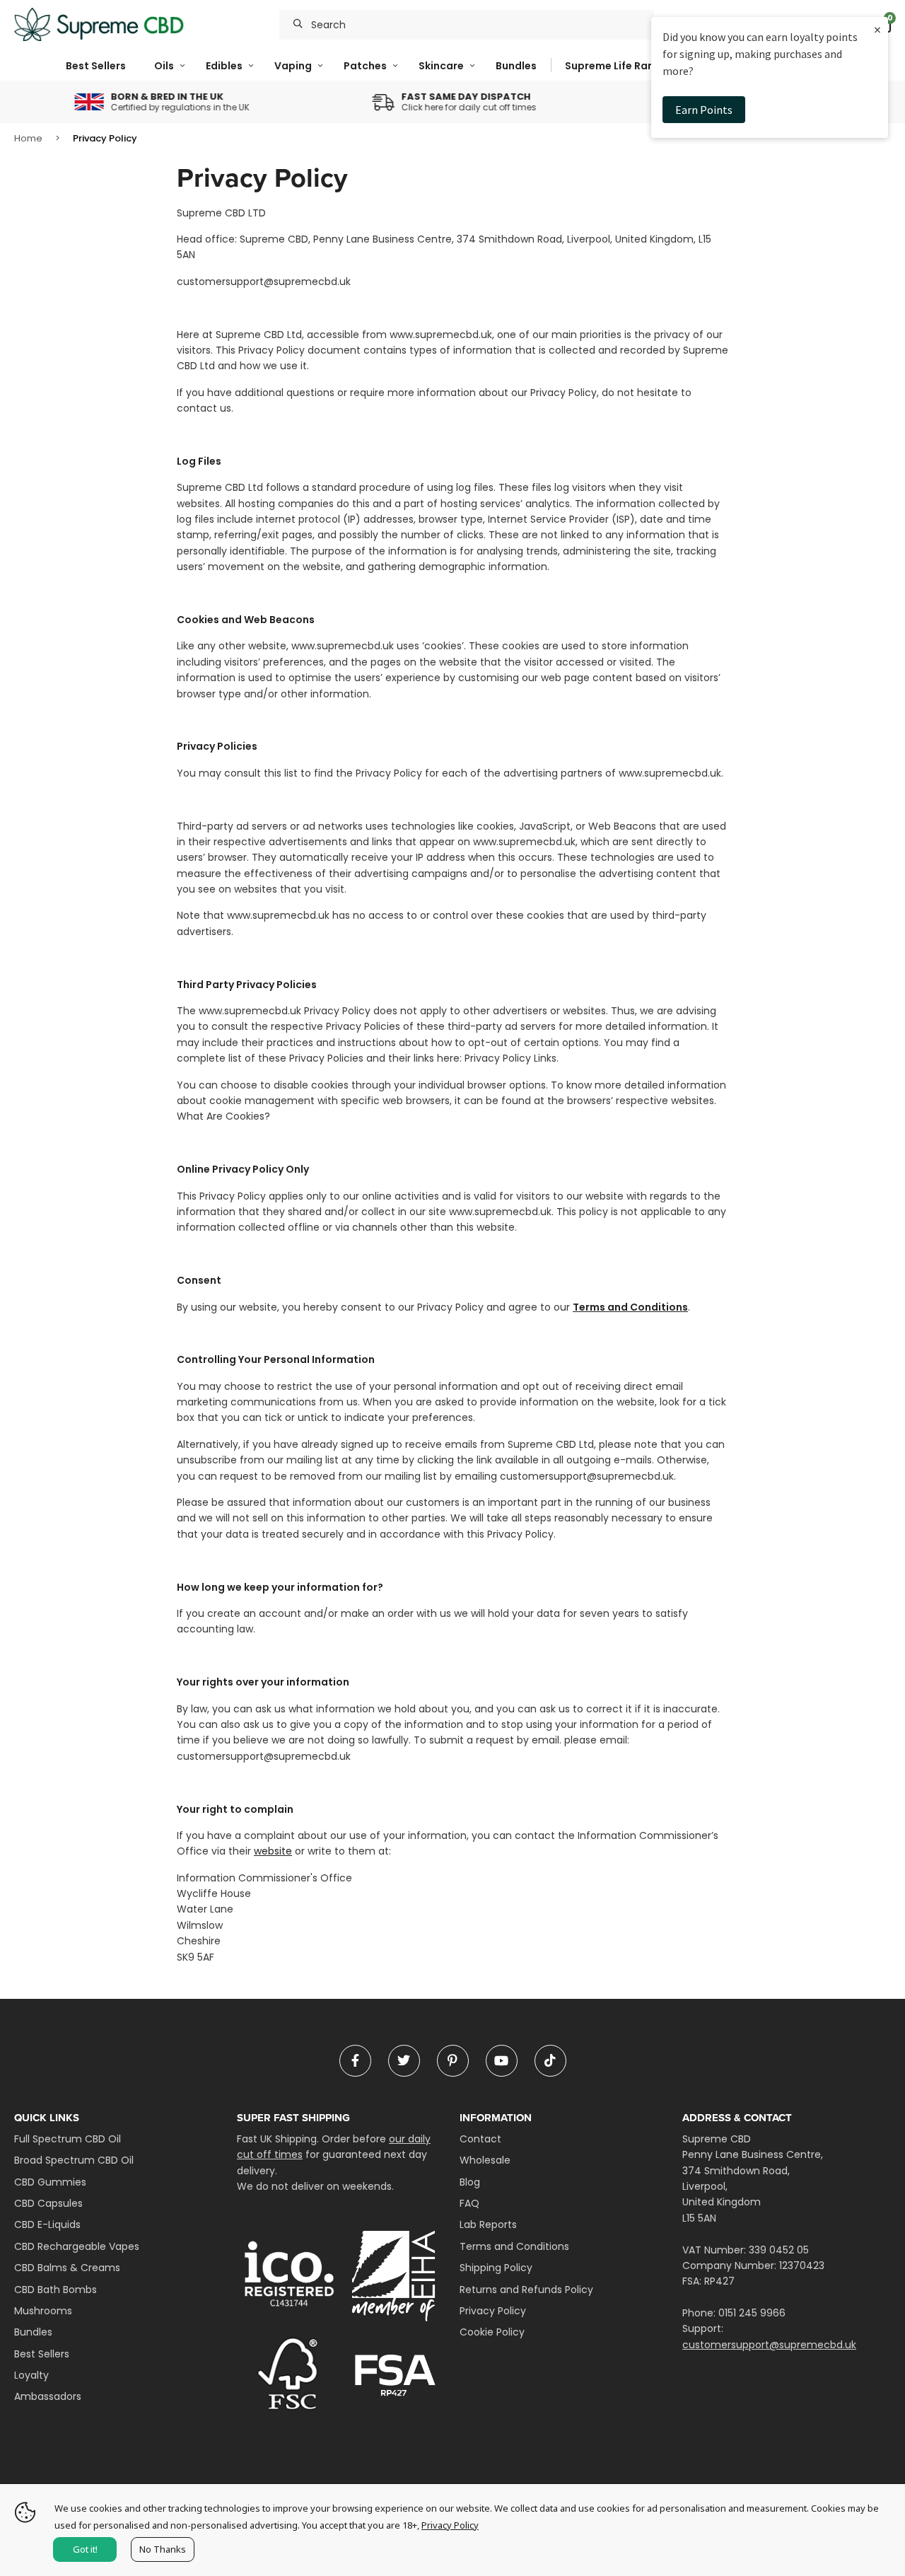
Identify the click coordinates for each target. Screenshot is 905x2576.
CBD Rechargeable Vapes (77, 2246)
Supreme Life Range (616, 66)
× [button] (877, 29)
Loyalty (31, 2375)
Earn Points (704, 110)
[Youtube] (502, 2061)
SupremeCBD (99, 25)
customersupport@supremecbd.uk (769, 2345)
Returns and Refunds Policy (526, 2290)
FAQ (469, 2203)
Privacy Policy (493, 2311)
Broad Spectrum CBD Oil (74, 2160)
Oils (164, 66)
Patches (365, 66)
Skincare (441, 66)
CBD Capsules (48, 2203)
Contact (480, 2139)
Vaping (293, 66)
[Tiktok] (550, 2061)
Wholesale (485, 2160)
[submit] (298, 25)
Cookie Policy (492, 2332)
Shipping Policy (496, 2268)
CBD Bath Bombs (56, 2290)
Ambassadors (48, 2396)
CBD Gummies (50, 2182)
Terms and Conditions (630, 1307)
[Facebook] (355, 2061)
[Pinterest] (453, 2061)
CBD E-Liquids (47, 2224)
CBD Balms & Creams (67, 2268)
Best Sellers (96, 66)
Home (28, 138)
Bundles (516, 66)
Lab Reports (488, 2224)
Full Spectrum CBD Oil (68, 2139)
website (273, 1851)
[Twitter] (404, 2061)
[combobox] (467, 25)
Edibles (224, 66)
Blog (470, 2182)
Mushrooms (43, 2311)
